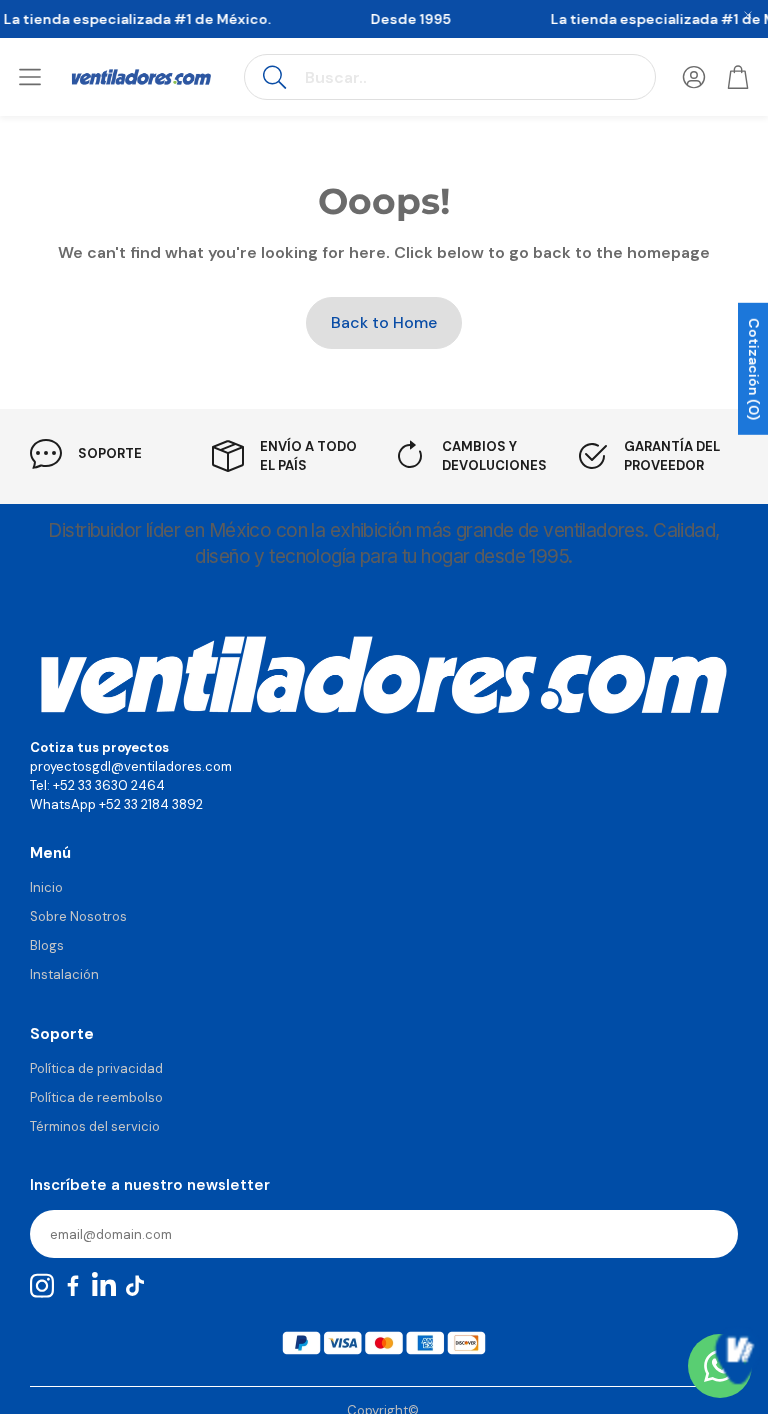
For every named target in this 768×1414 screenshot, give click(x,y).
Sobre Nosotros (78, 916)
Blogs (47, 945)
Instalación (64, 974)
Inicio (46, 887)
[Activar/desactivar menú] (30, 77)
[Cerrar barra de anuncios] (748, 15)
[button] (450, 77)
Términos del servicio (95, 1126)
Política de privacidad (96, 1068)
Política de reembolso (96, 1097)
